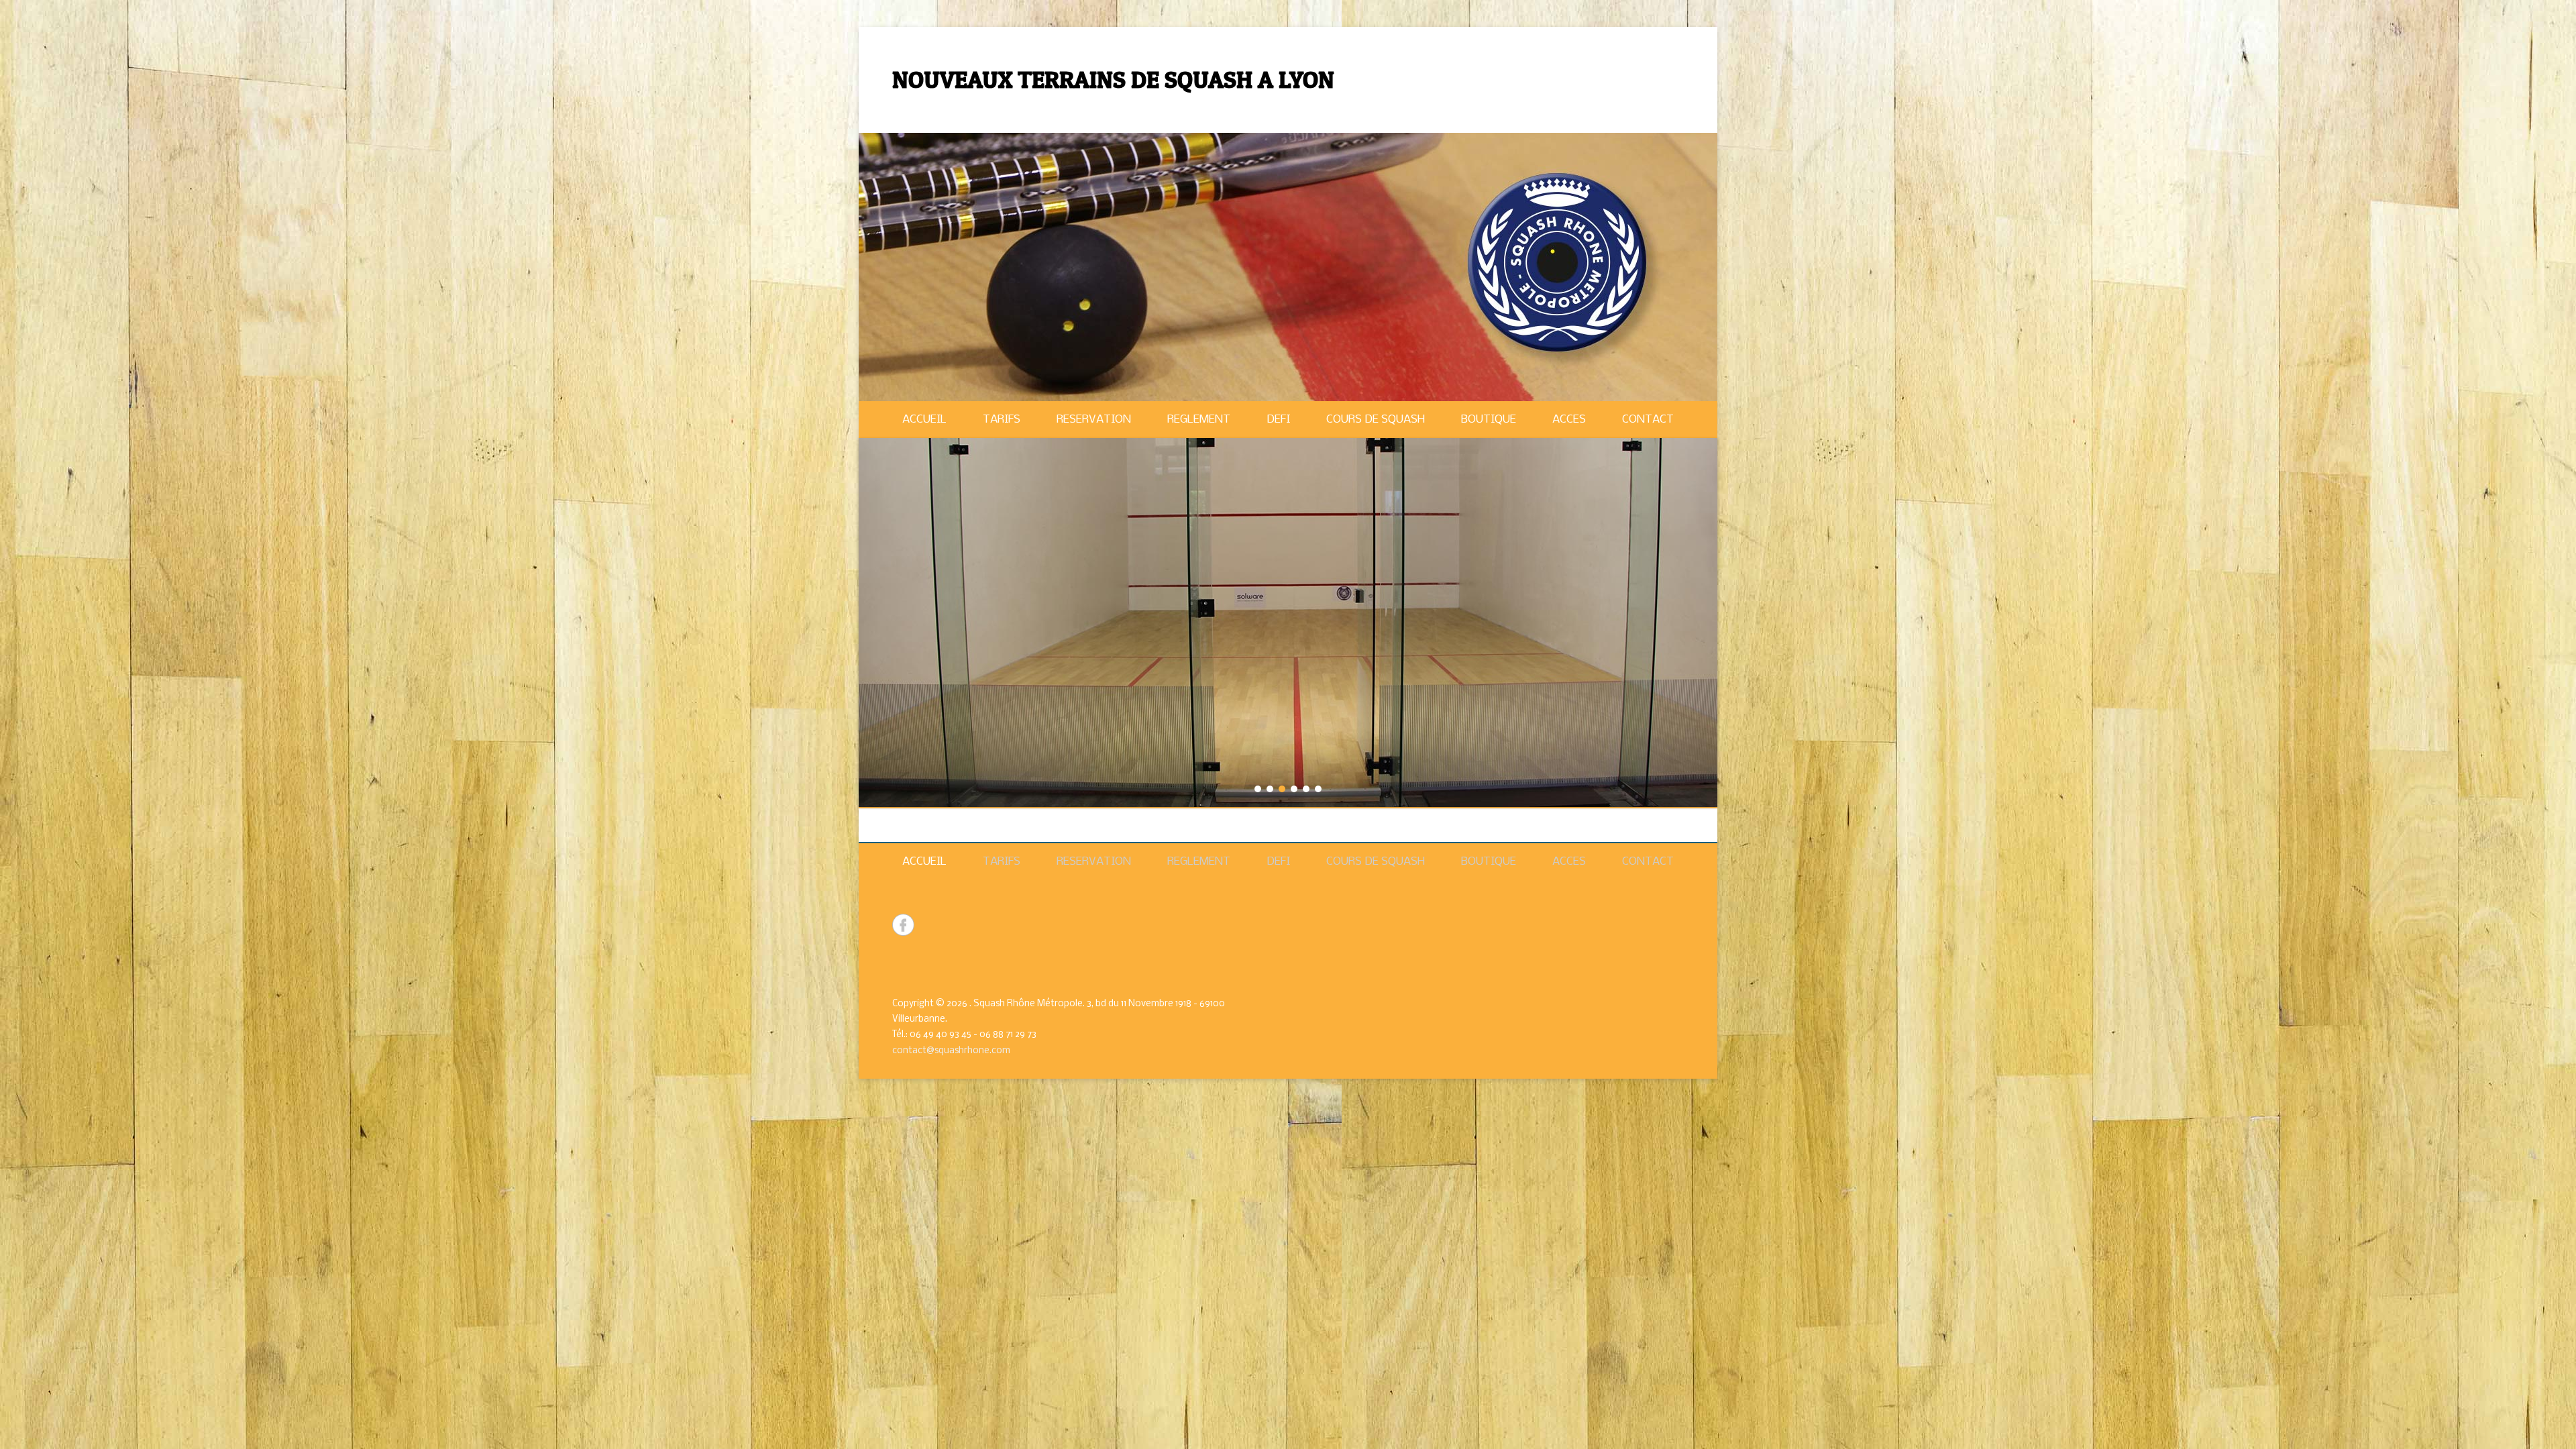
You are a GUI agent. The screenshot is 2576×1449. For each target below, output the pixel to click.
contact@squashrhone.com (951, 1051)
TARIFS (1002, 420)
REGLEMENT (1199, 420)
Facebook (903, 925)
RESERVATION (1094, 420)
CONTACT (1648, 420)
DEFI (1278, 420)
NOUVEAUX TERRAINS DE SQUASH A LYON (1113, 79)
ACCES (1569, 420)
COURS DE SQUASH (1376, 420)
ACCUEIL (924, 420)
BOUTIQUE (1489, 420)
